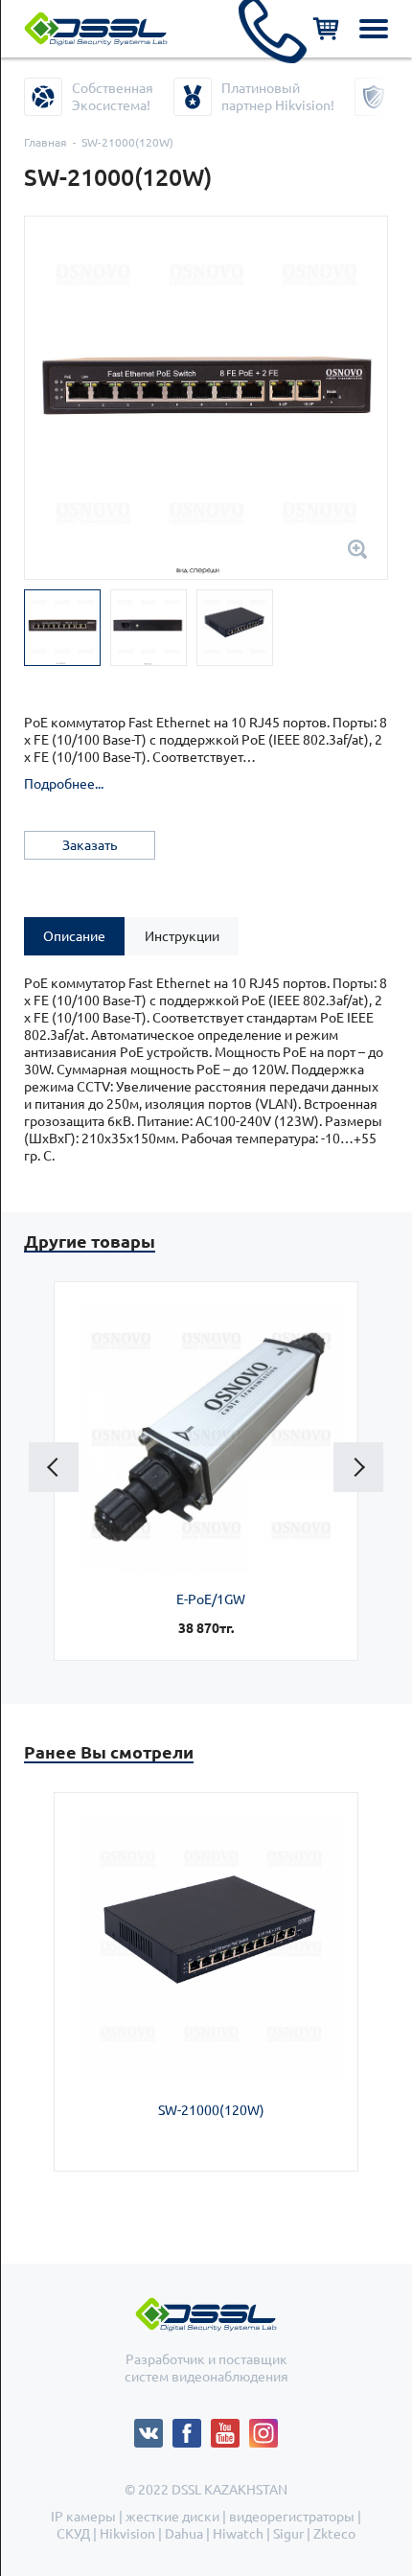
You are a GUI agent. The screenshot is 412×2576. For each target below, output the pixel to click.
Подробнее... (64, 784)
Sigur (288, 2534)
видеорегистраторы (292, 2517)
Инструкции (182, 936)
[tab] (74, 936)
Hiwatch (238, 2534)
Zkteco (334, 2534)
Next (358, 1467)
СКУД (73, 2534)
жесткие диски (172, 2517)
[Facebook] (192, 2427)
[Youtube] (230, 2427)
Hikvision (127, 2534)
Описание (74, 936)
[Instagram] (263, 2427)
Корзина (326, 29)
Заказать (90, 845)
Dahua (184, 2534)
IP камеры (83, 2517)
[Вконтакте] (153, 2427)
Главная (46, 142)
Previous (54, 1467)
